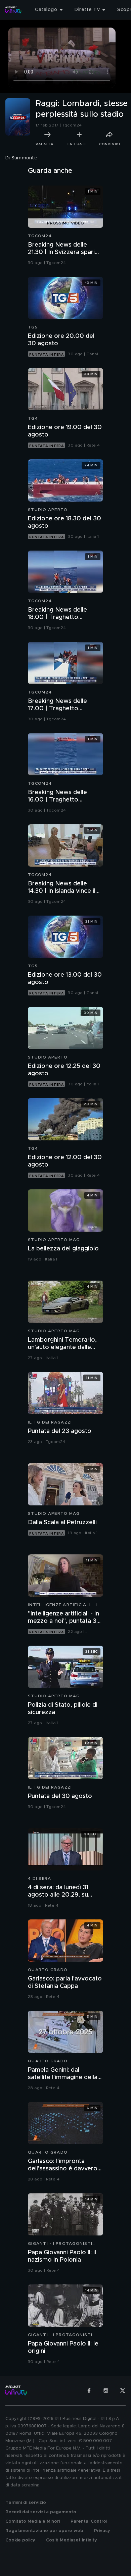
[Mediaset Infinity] (13, 10)
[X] (123, 2390)
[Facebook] (89, 2390)
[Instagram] (106, 2390)
